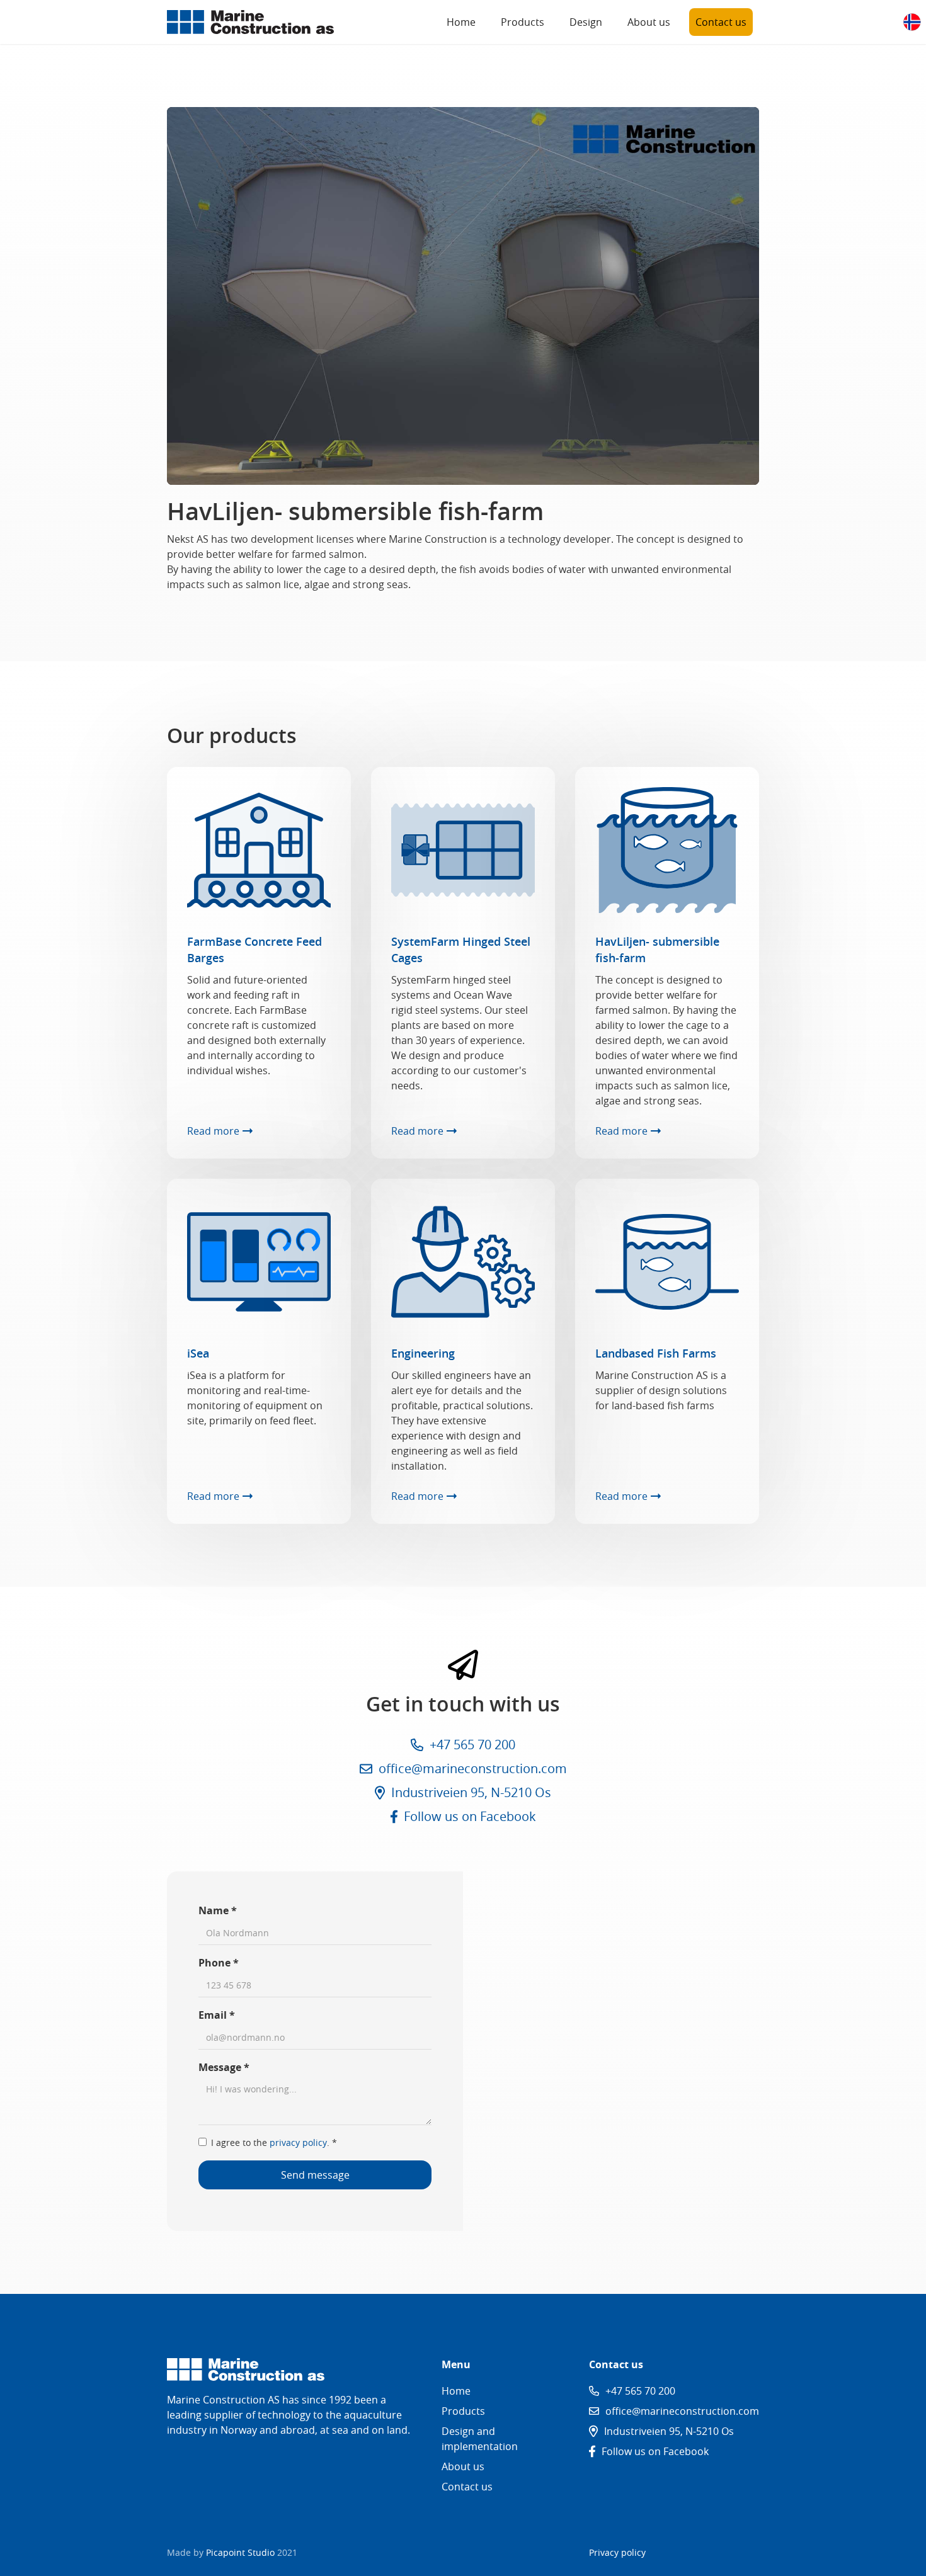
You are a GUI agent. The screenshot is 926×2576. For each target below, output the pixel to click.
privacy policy (298, 2142)
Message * (224, 2067)
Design (586, 22)
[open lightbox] (463, 296)
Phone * (219, 1963)
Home (461, 22)
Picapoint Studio (240, 2552)
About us (649, 22)
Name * (218, 1910)
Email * (217, 2015)
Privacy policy (617, 2552)
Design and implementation (480, 2439)
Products (523, 22)
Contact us (721, 22)
